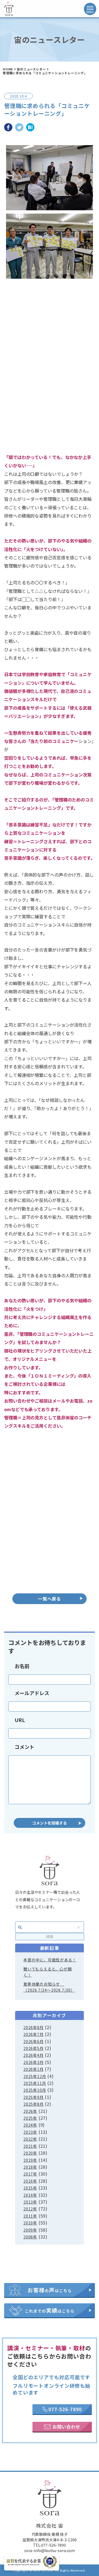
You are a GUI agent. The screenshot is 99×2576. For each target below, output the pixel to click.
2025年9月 (34, 2097)
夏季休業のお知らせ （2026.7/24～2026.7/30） (49, 1987)
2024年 (30, 2125)
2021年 (30, 2146)
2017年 (30, 2174)
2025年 (30, 2118)
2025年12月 (35, 2076)
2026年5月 (34, 2048)
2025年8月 (34, 2104)
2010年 (30, 2223)
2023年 (30, 2132)
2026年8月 (34, 2027)
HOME (8, 69)
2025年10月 (35, 2090)
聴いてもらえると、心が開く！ (48, 1972)
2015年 (30, 2188)
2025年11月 (35, 2083)
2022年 (30, 2139)
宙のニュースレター (31, 69)
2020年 (30, 2153)
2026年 (30, 2111)
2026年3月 (34, 2062)
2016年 (30, 2181)
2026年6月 (34, 2041)
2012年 (30, 2209)
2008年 (30, 2237)
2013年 (30, 2202)
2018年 (30, 2167)
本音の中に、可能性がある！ (50, 1960)
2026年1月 (34, 2069)
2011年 (30, 2216)
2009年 (30, 2230)
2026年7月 (34, 2034)
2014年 (30, 2195)
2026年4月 (34, 2055)
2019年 (30, 2160)
